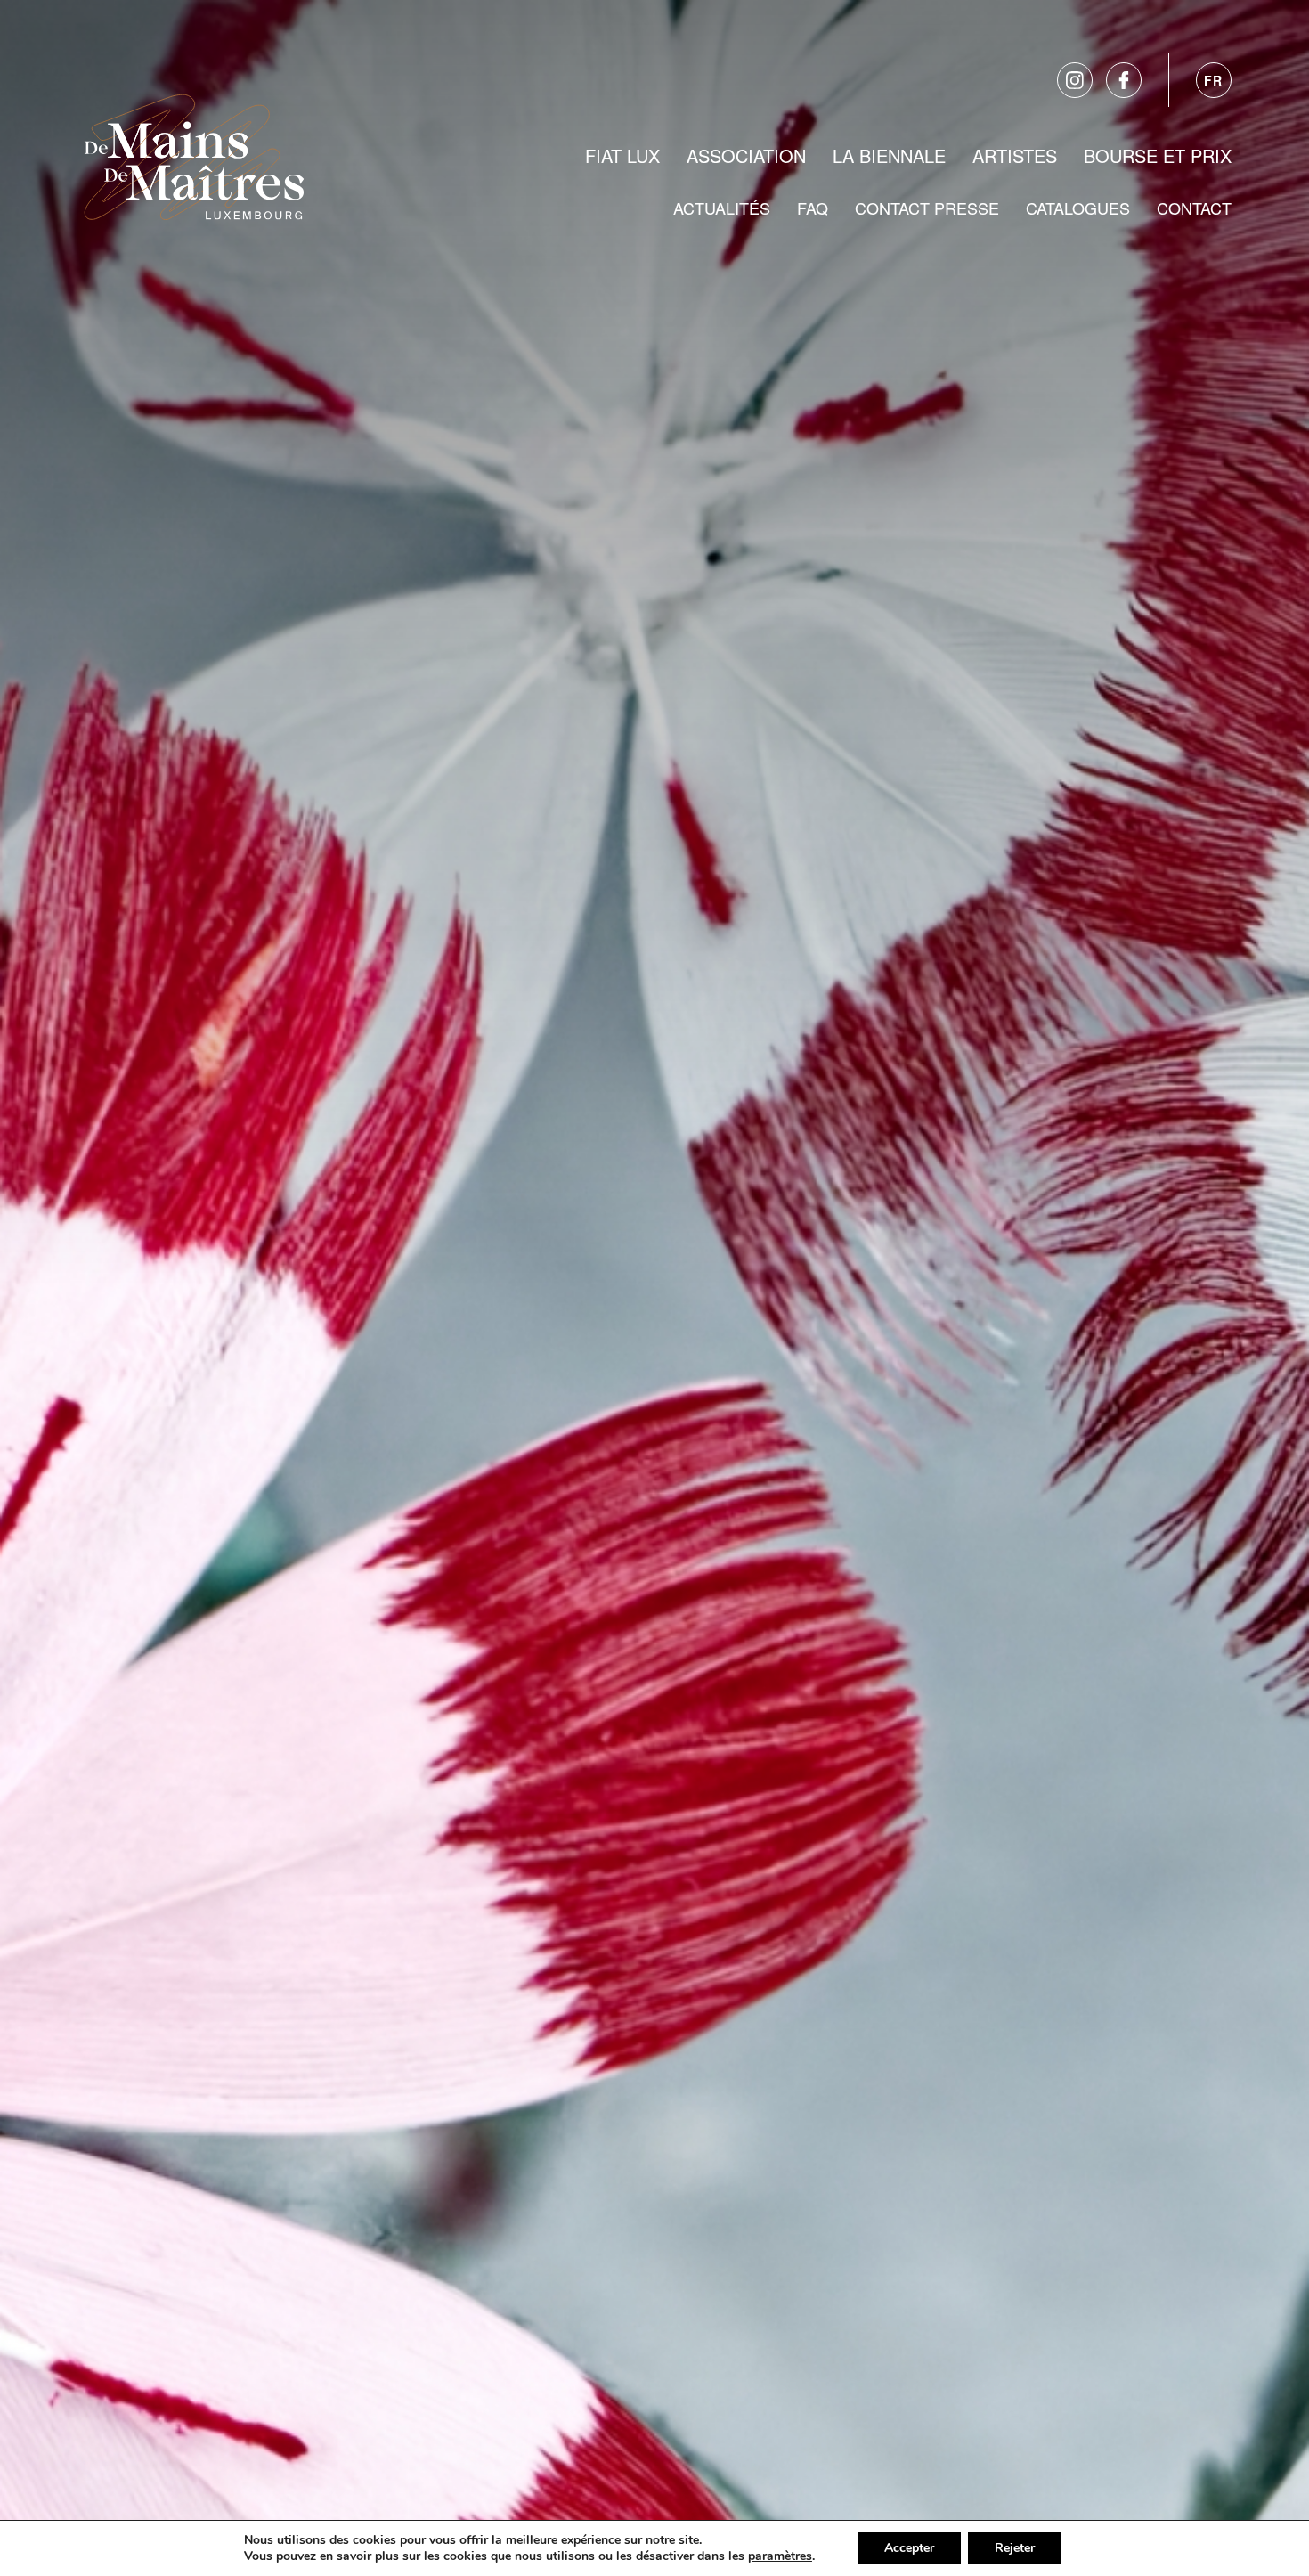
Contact (1194, 208)
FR (1214, 80)
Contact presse (927, 208)
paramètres (780, 2556)
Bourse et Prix (1158, 155)
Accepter (909, 2548)
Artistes (1015, 155)
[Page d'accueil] (194, 153)
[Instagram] (1075, 80)
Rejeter (1015, 2548)
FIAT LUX (622, 155)
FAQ (813, 208)
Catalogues (1078, 208)
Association (746, 155)
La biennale (889, 155)
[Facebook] (1124, 80)
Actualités (722, 208)
